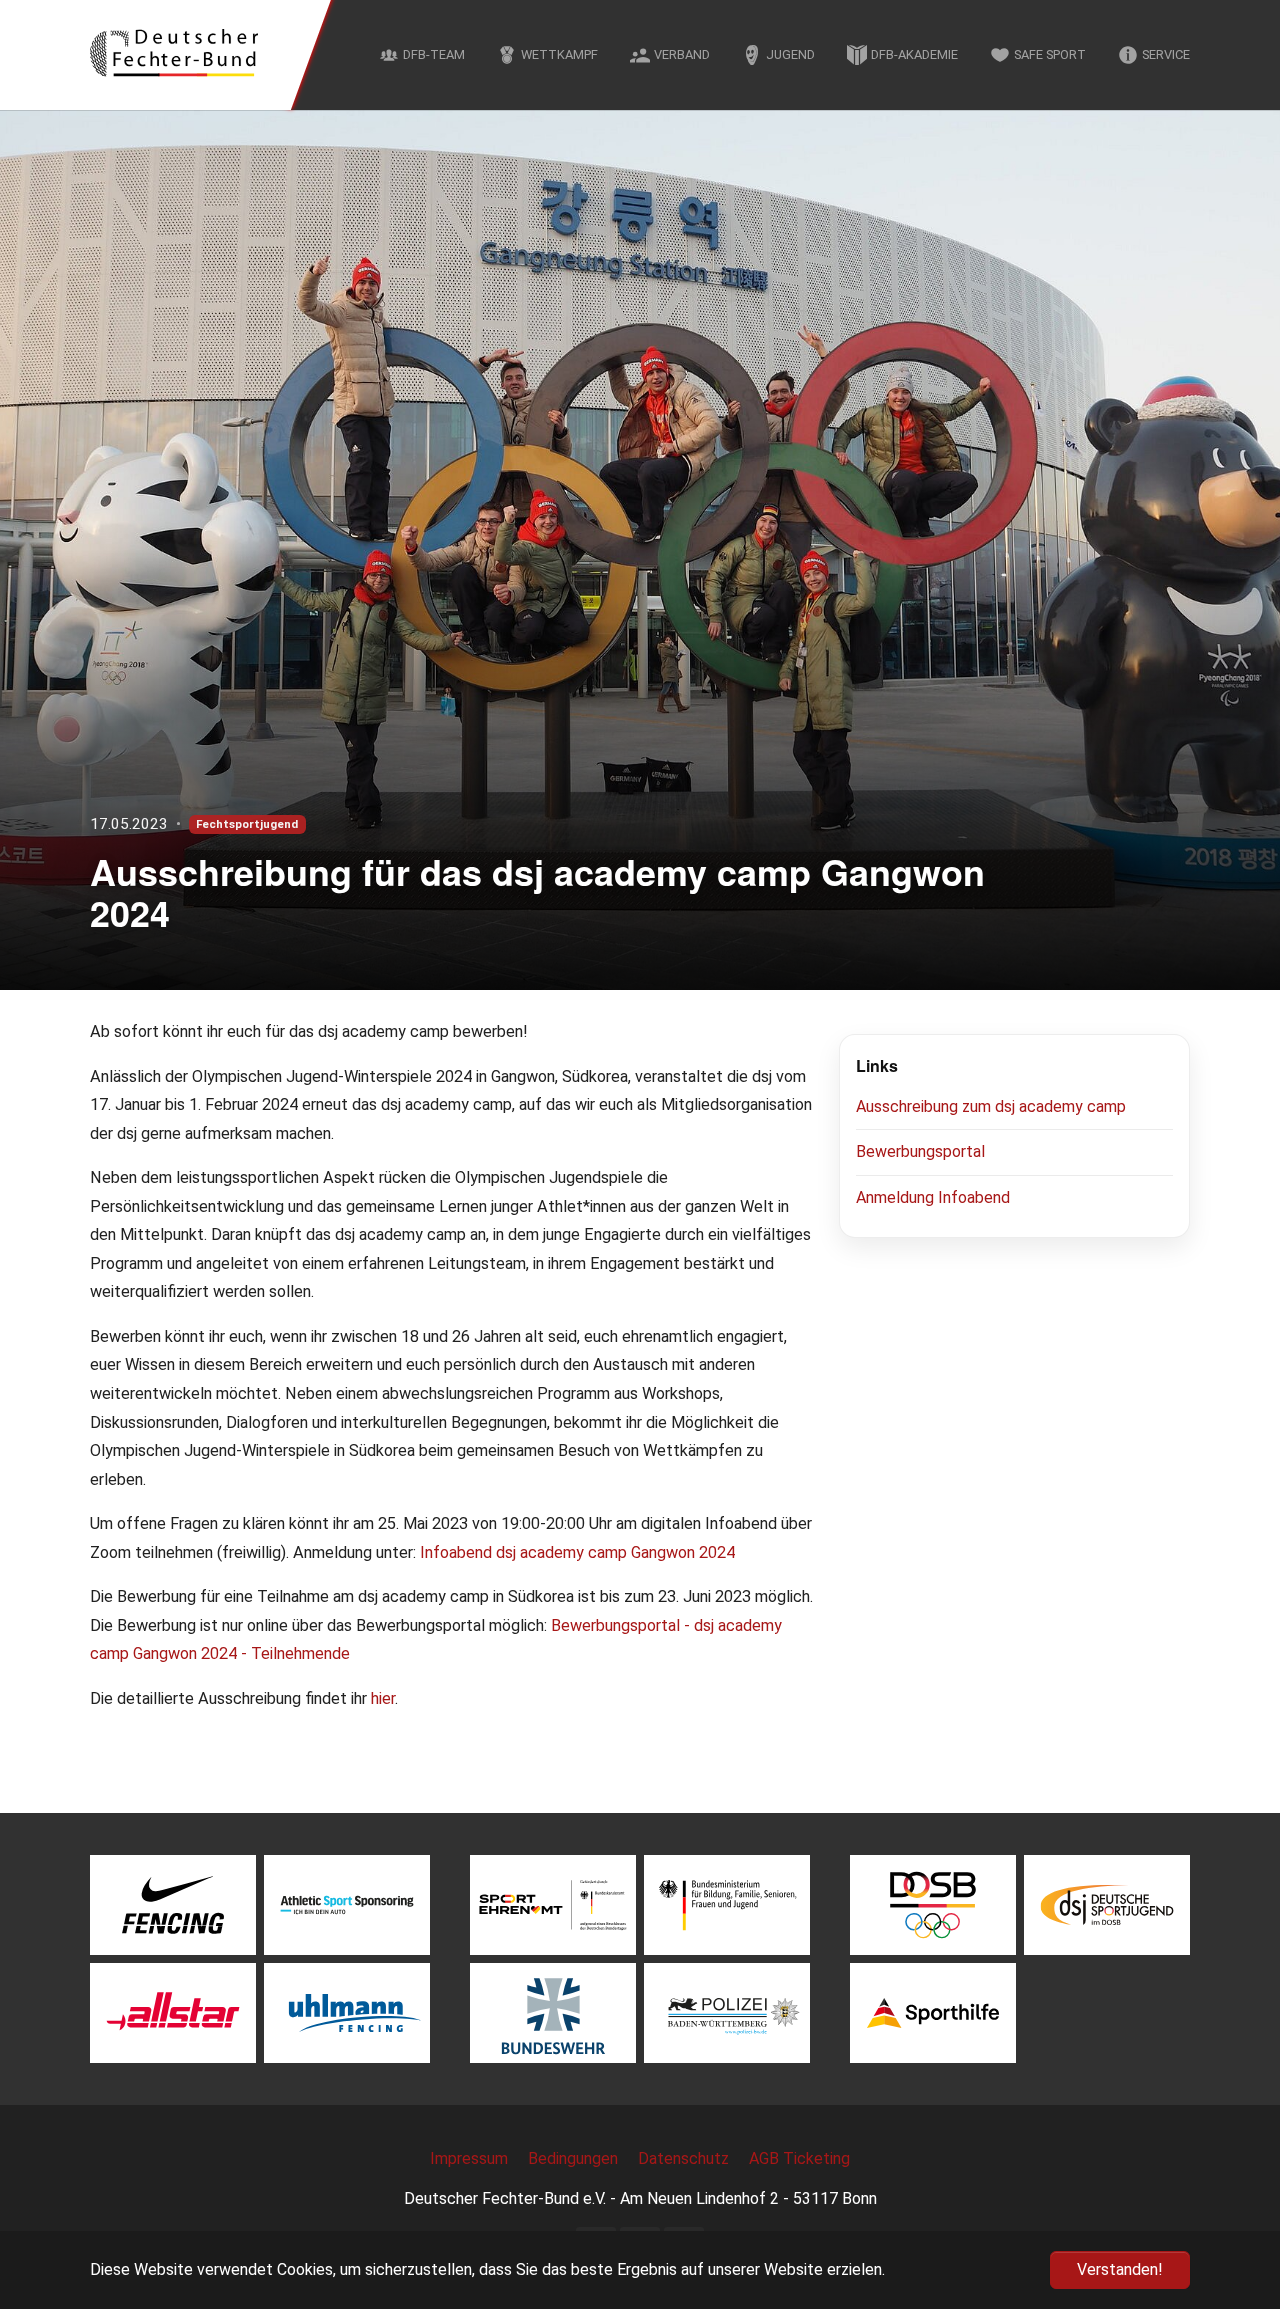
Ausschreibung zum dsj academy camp (991, 1106)
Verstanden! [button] (1120, 2269)
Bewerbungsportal (920, 1151)
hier (383, 1698)
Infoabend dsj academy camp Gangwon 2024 (577, 1552)
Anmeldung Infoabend (933, 1197)
